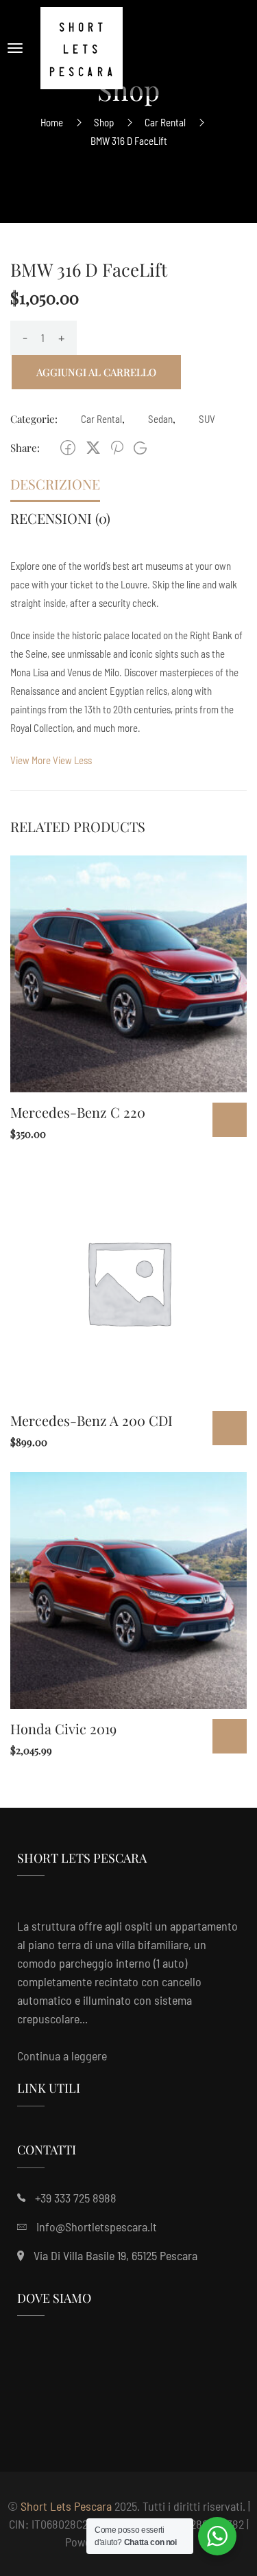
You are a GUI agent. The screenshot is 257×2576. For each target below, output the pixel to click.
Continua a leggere (62, 2056)
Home (52, 122)
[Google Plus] (140, 448)
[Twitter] (93, 448)
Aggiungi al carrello (96, 372)
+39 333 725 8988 (76, 2198)
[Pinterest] (117, 448)
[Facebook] (68, 448)
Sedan (160, 419)
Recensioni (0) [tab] (60, 518)
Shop (104, 122)
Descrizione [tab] (55, 484)
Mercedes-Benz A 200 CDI (91, 1420)
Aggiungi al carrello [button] (230, 1120)
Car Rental (165, 122)
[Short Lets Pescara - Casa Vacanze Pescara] (82, 48)
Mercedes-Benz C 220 (78, 1112)
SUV (207, 419)
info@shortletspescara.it (97, 2227)
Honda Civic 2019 (63, 1728)
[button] (51, 760)
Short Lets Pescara (66, 2506)
